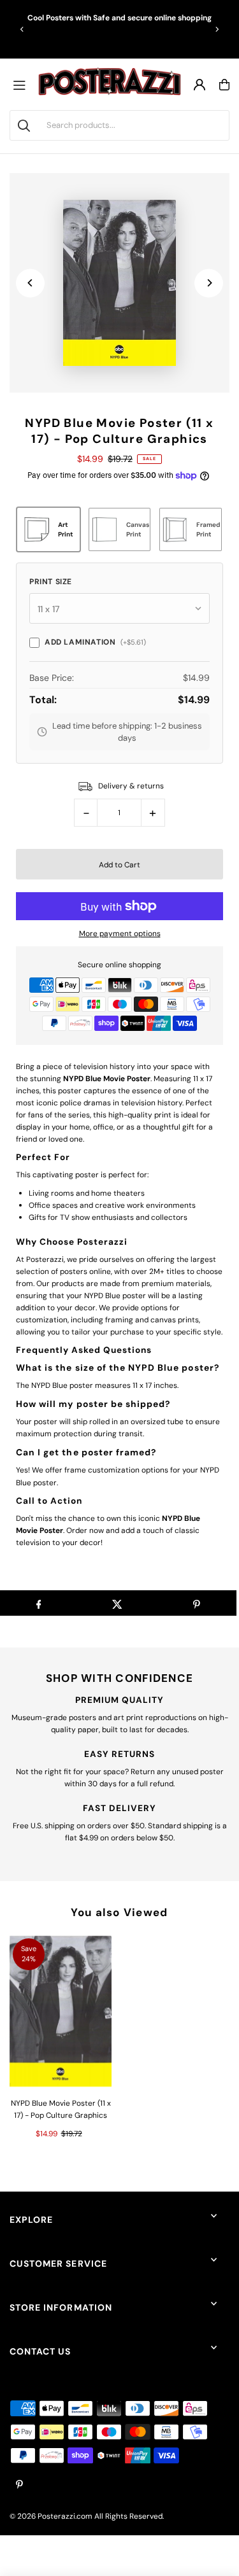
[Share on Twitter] (118, 1603)
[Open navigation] (22, 85)
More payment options (120, 934)
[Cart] (224, 85)
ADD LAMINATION (95, 642)
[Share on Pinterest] (197, 1603)
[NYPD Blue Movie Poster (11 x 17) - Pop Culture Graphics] (61, 2012)
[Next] (217, 29)
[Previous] (22, 29)
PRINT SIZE (51, 582)
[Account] (199, 85)
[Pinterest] (19, 2485)
